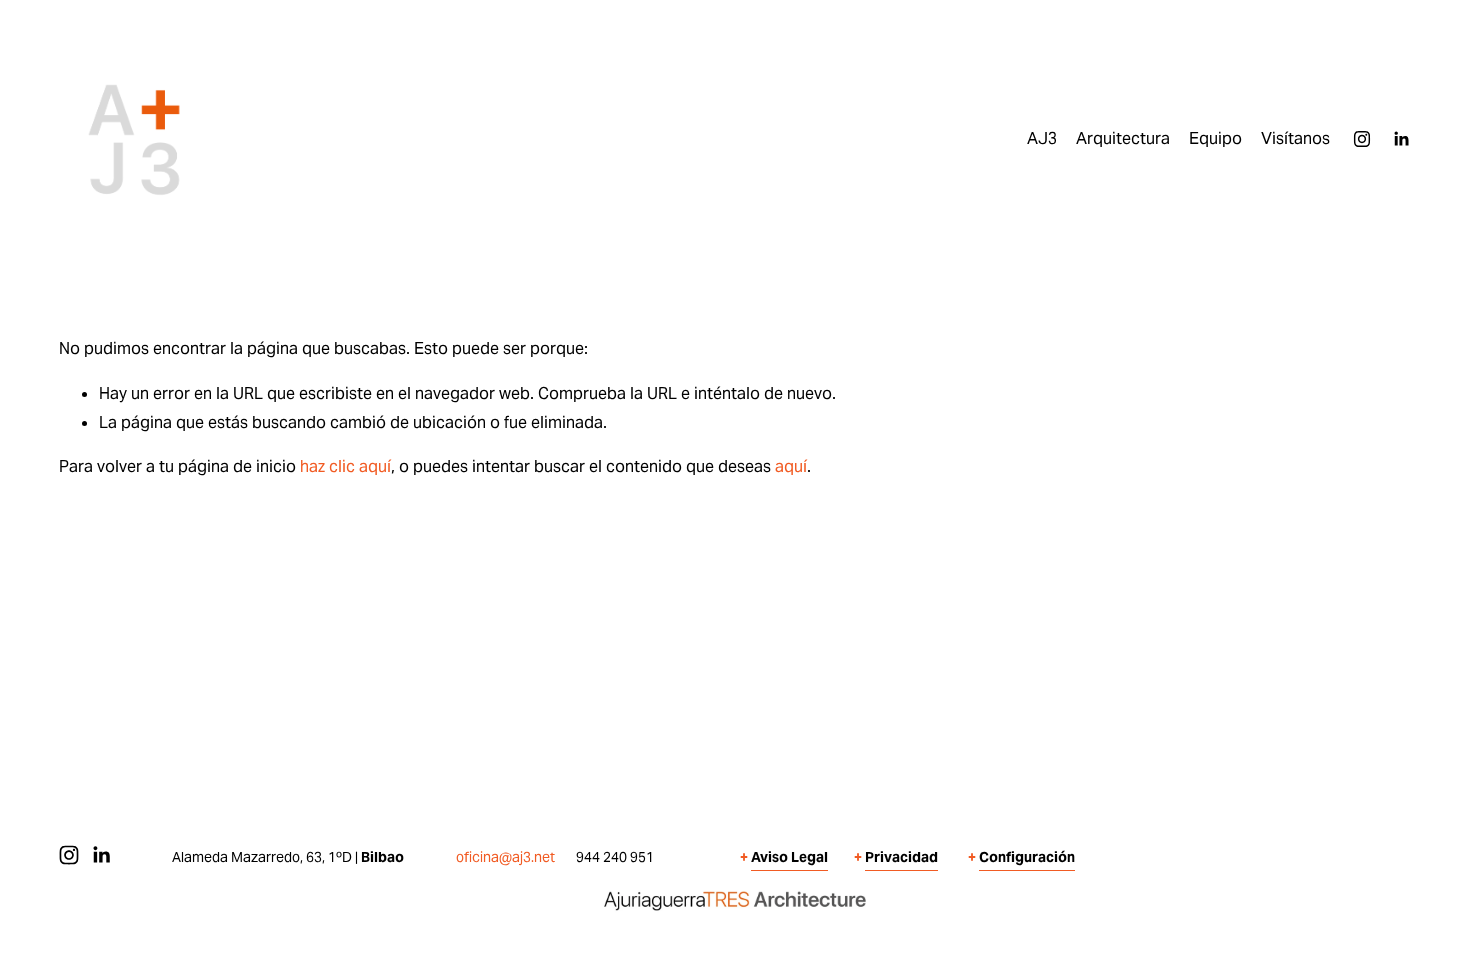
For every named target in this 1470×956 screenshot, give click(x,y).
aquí (791, 466)
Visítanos (1295, 138)
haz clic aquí (345, 466)
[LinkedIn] (1401, 139)
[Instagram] (1362, 139)
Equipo (1215, 138)
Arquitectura (1123, 138)
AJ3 (1042, 138)
